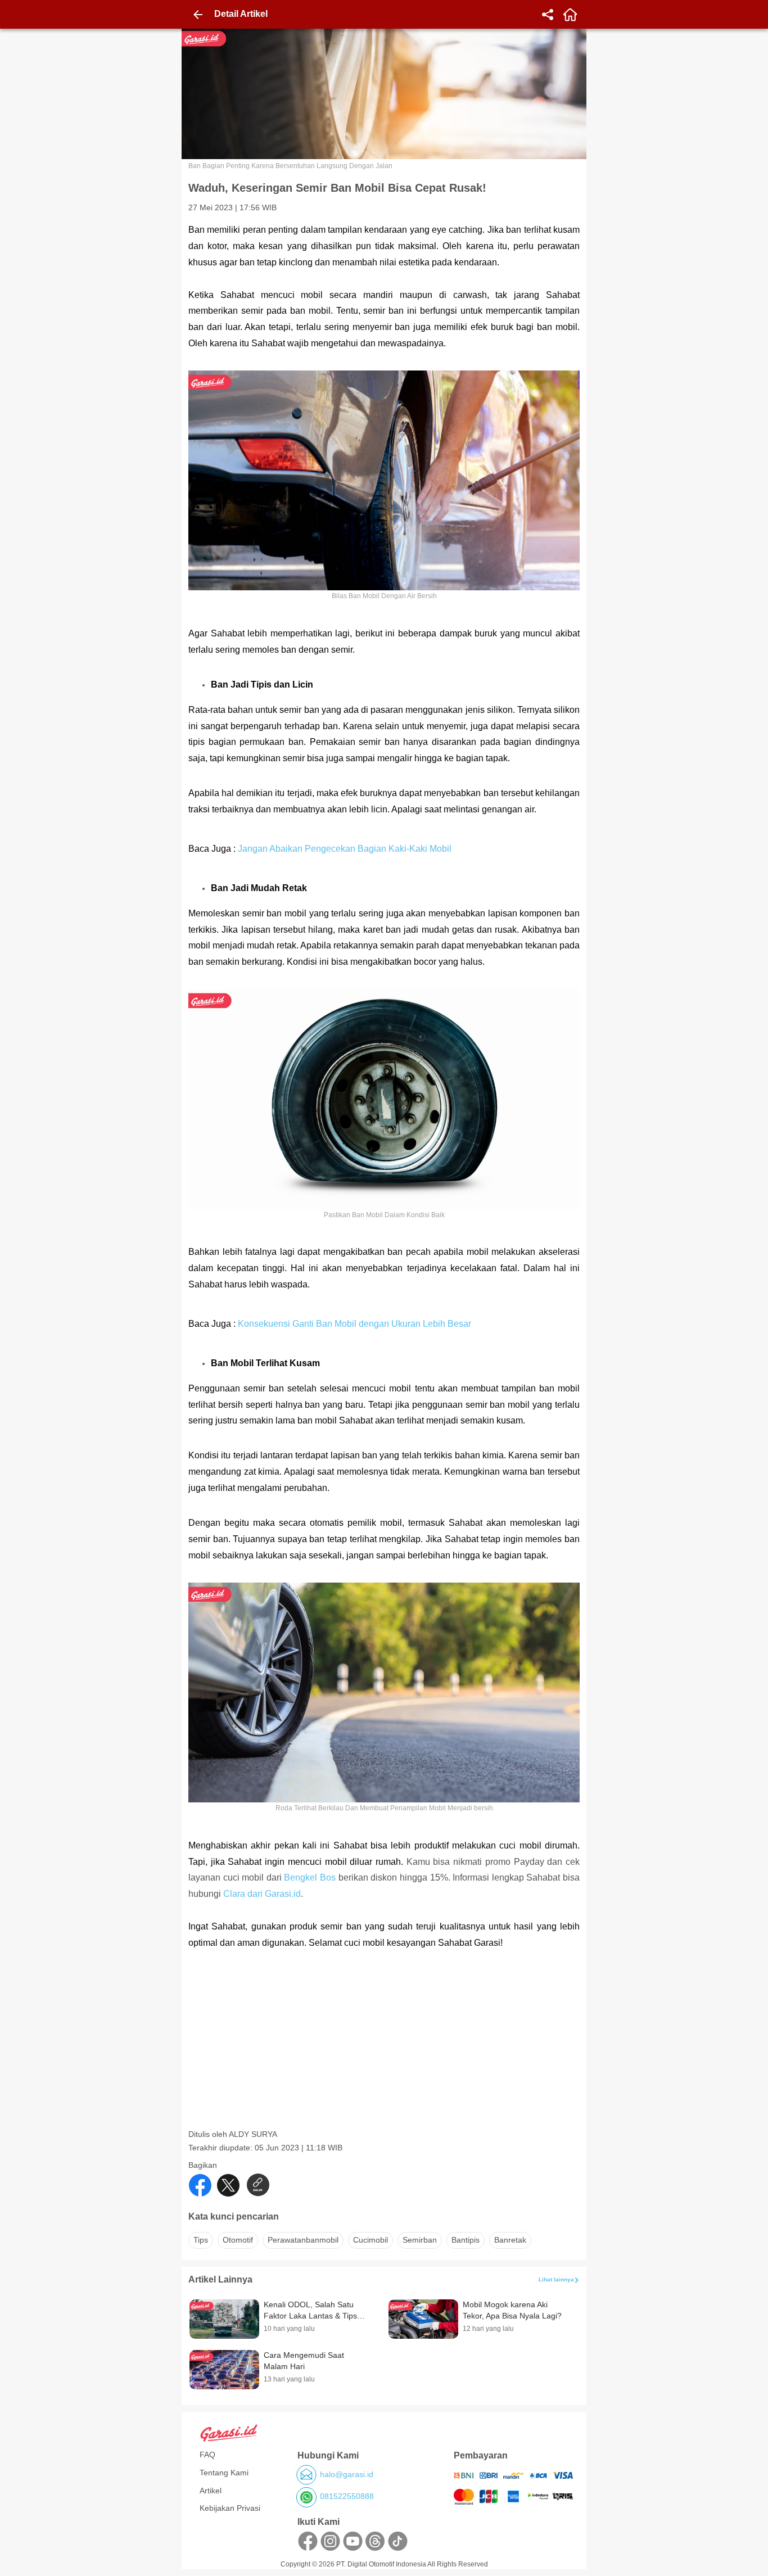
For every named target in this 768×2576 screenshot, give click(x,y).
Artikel (211, 2491)
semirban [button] (420, 2240)
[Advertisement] (385, 2050)
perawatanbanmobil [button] (303, 2240)
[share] (548, 15)
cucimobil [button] (371, 2240)
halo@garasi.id (347, 2474)
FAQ (207, 2455)
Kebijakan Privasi (230, 2508)
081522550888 (347, 2496)
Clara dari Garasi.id (262, 1894)
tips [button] (201, 2240)
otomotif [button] (238, 2240)
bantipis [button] (466, 2240)
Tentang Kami (224, 2473)
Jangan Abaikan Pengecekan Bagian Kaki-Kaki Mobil (345, 849)
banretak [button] (510, 2240)
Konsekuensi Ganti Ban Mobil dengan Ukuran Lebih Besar (354, 1324)
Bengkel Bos (310, 1877)
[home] (570, 15)
